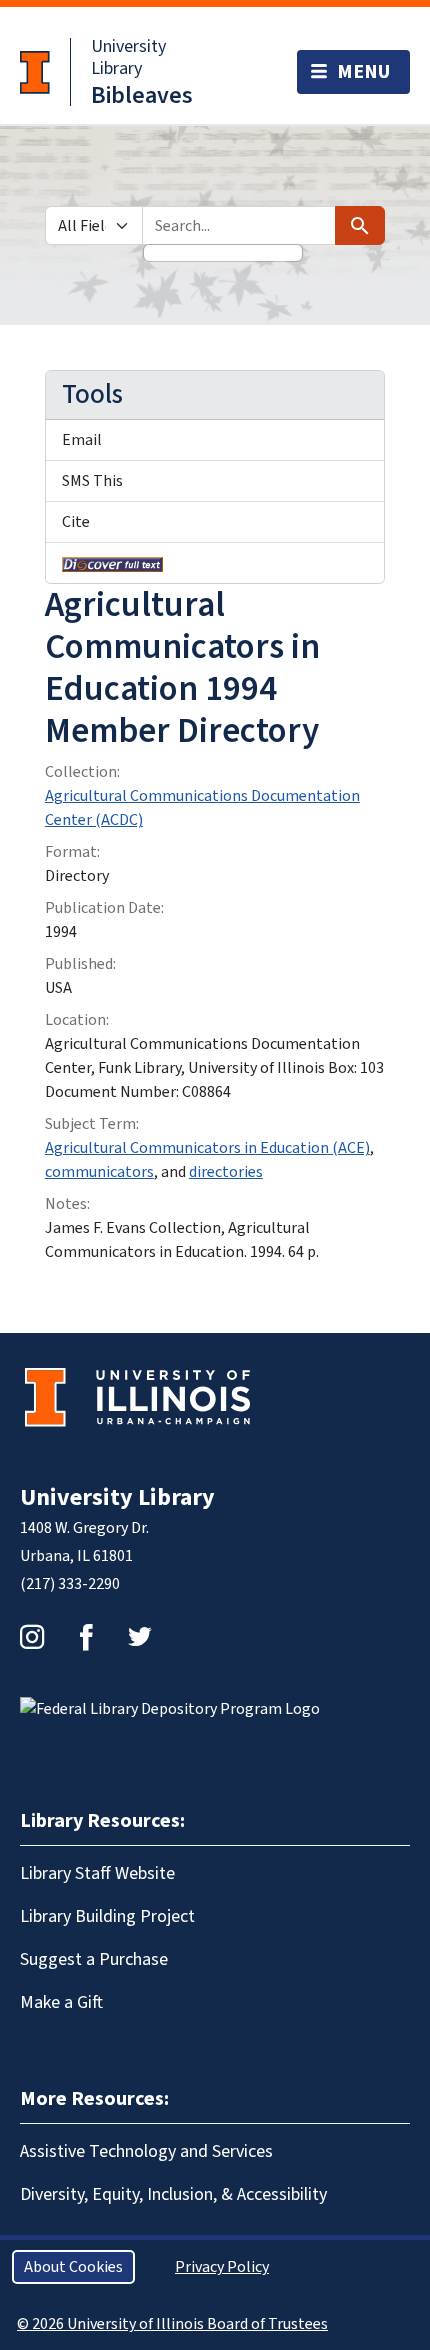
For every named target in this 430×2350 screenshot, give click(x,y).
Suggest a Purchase (94, 1959)
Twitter (140, 1637)
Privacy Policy (222, 2267)
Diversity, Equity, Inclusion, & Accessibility (173, 2194)
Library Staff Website (97, 1873)
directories (226, 1172)
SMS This (92, 481)
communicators (99, 1172)
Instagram (32, 1637)
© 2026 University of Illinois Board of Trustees (172, 2324)
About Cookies (73, 2267)
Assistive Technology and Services (146, 2151)
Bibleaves (142, 95)
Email (82, 440)
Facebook (86, 1637)
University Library (128, 57)
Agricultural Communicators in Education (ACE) (207, 1148)
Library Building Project (107, 1916)
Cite (76, 522)
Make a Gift (61, 2002)
